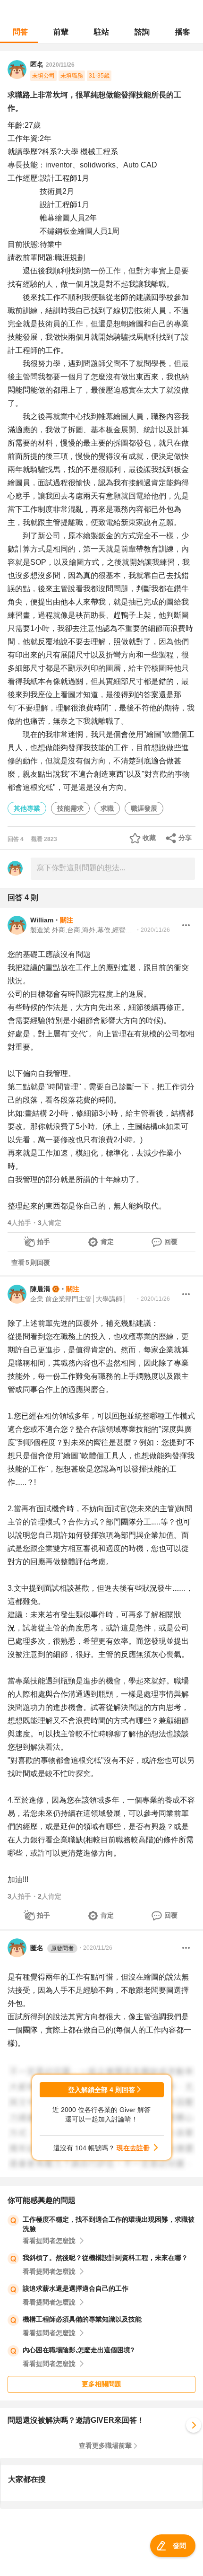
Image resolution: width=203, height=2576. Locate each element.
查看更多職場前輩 (105, 2445)
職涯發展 (144, 808)
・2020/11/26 (152, 930)
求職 (107, 808)
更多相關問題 (101, 2384)
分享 (185, 838)
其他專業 (27, 808)
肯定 (107, 1242)
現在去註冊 (133, 2148)
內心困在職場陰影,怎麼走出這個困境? (79, 2350)
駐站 (101, 32)
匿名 (52, 1948)
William (42, 920)
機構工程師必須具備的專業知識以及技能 (82, 2319)
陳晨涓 (40, 1289)
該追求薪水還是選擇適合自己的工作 (76, 2288)
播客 (183, 32)
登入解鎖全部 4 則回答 (101, 2090)
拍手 (43, 1242)
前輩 (61, 32)
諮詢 (142, 32)
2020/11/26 (60, 65)
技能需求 (70, 808)
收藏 (149, 838)
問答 (20, 32)
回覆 (171, 1242)
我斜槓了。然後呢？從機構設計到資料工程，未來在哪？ (105, 2258)
